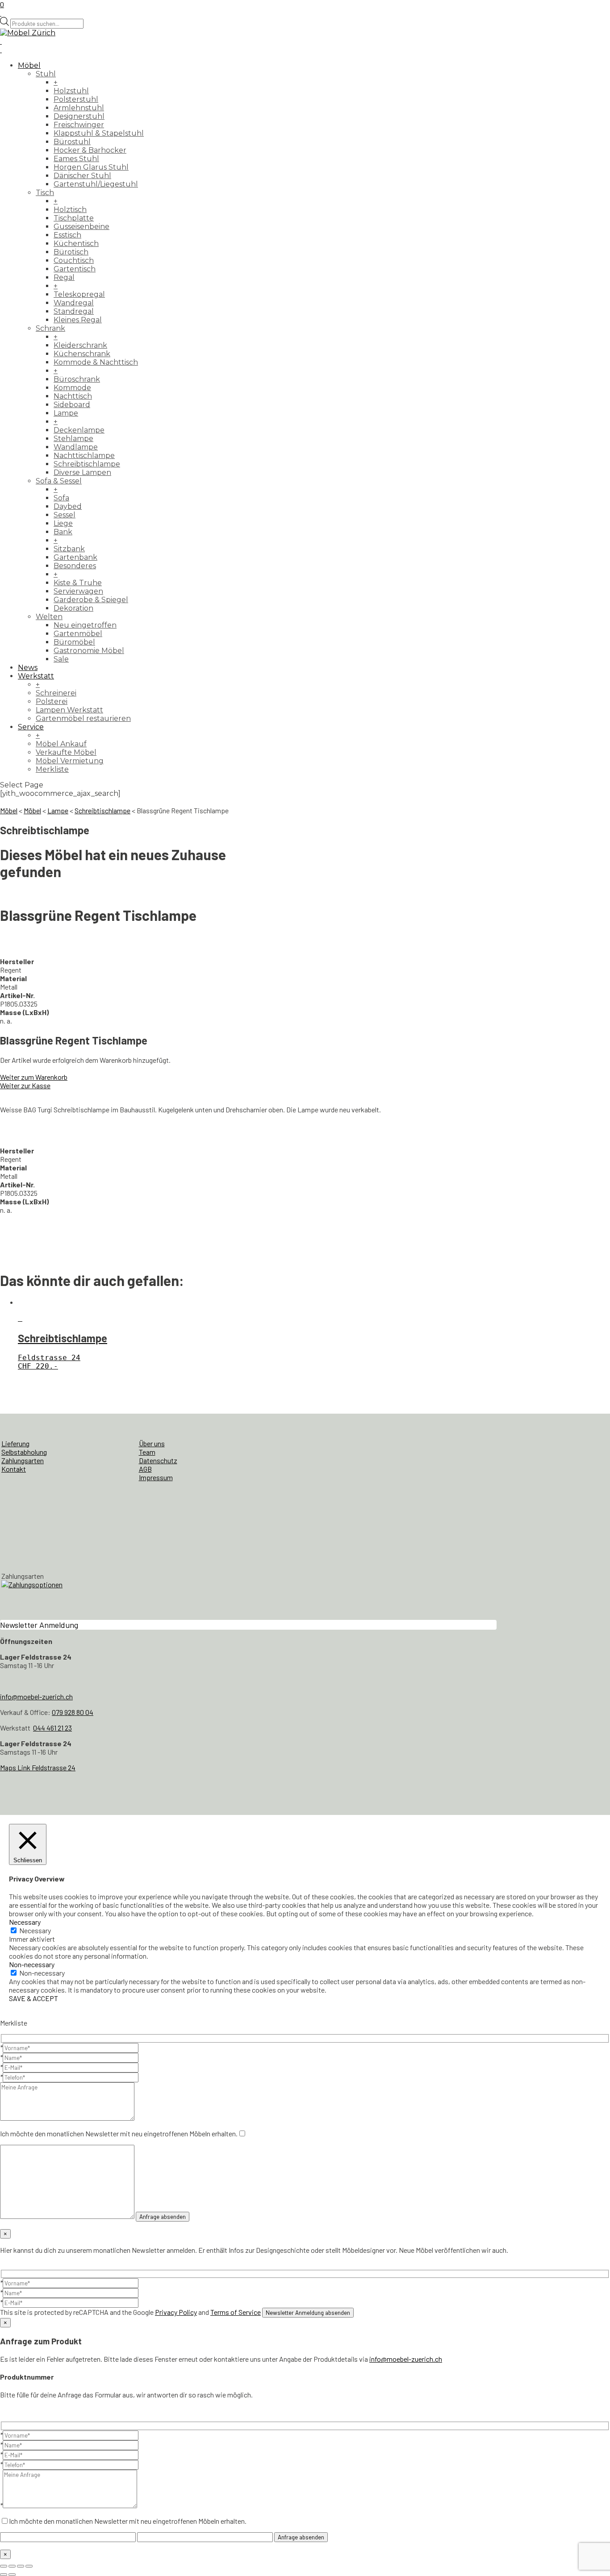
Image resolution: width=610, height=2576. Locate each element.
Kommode (72, 388)
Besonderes (75, 566)
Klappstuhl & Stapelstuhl (99, 133)
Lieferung (15, 1443)
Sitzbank (69, 549)
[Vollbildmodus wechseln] (12, 2566)
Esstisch (67, 235)
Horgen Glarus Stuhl (91, 167)
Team (147, 1452)
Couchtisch (74, 260)
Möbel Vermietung (70, 761)
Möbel (29, 65)
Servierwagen (78, 591)
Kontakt (14, 1469)
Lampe (66, 413)
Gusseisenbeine (81, 227)
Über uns (152, 1443)
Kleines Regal (78, 320)
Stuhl (46, 74)
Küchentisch (76, 243)
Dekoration (73, 608)
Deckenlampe (79, 430)
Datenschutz (158, 1460)
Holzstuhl (71, 91)
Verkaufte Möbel (66, 752)
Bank (63, 532)
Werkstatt (36, 676)
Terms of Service (236, 2312)
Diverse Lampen (82, 472)
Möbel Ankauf (61, 744)
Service (31, 727)
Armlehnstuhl (79, 108)
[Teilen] (21, 2566)
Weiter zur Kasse (25, 1085)
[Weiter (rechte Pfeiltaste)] (12, 2575)
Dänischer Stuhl (82, 176)
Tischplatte (74, 218)
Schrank (50, 328)
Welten (49, 617)
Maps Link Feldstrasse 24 (38, 1767)
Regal (64, 277)
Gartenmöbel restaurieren (83, 718)
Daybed (68, 506)
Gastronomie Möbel (89, 651)
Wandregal (74, 303)
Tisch (45, 193)
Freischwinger (79, 125)
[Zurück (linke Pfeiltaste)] (4, 2575)
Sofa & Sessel (59, 481)
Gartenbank (75, 557)
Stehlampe (73, 439)
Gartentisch (75, 269)
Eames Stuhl (76, 159)
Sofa (61, 498)
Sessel (65, 515)
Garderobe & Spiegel (91, 600)
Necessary (35, 1930)
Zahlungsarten (23, 1460)
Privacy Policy (176, 2312)
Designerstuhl (79, 116)
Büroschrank (77, 379)
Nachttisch (73, 396)
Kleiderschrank (80, 345)
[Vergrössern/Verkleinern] (4, 2566)
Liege (63, 523)
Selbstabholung (24, 1452)
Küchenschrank (82, 354)
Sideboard (72, 405)
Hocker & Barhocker (90, 150)
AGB (145, 1469)
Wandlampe (76, 447)
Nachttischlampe (84, 456)
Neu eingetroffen (85, 625)
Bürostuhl (72, 142)
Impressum (156, 1477)
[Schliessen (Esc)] (29, 2566)
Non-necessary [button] (32, 1964)
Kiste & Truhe (78, 583)
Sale (61, 659)
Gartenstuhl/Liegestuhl (96, 184)
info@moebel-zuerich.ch (36, 1696)
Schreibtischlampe (87, 464)
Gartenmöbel (78, 634)
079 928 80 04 (73, 1712)
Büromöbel (74, 642)
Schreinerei (56, 693)
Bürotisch (71, 252)
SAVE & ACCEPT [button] (33, 1998)
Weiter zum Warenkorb (34, 1077)
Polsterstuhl (76, 99)
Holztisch (70, 210)
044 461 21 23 (52, 1728)
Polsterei (52, 701)
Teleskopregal (79, 294)
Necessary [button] (25, 1922)
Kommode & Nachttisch (96, 362)
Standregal (74, 311)
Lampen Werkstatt (69, 710)
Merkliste (52, 769)
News (28, 668)
